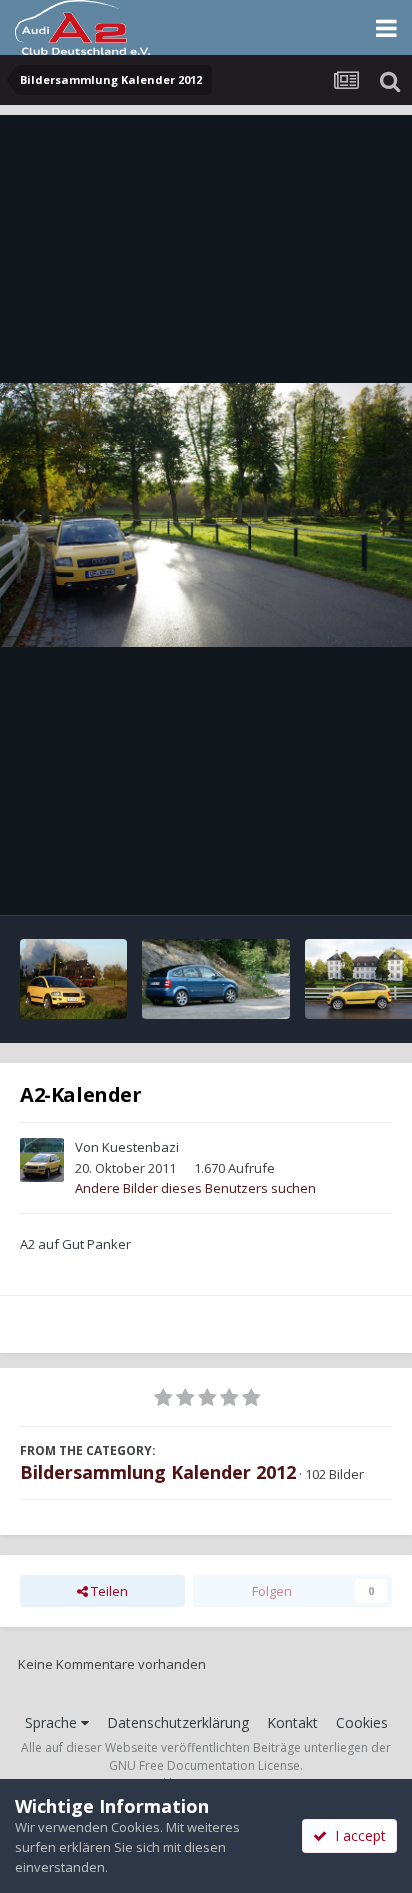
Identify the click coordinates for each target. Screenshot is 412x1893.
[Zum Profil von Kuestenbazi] (42, 1160)
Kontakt (292, 1722)
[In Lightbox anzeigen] (206, 515)
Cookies (362, 1722)
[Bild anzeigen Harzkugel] (216, 979)
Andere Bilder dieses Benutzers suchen (195, 1188)
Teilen (108, 1591)
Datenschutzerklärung (178, 1722)
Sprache (53, 1722)
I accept (356, 1835)
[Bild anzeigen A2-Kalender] (73, 979)
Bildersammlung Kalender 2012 (158, 1472)
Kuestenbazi (140, 1147)
